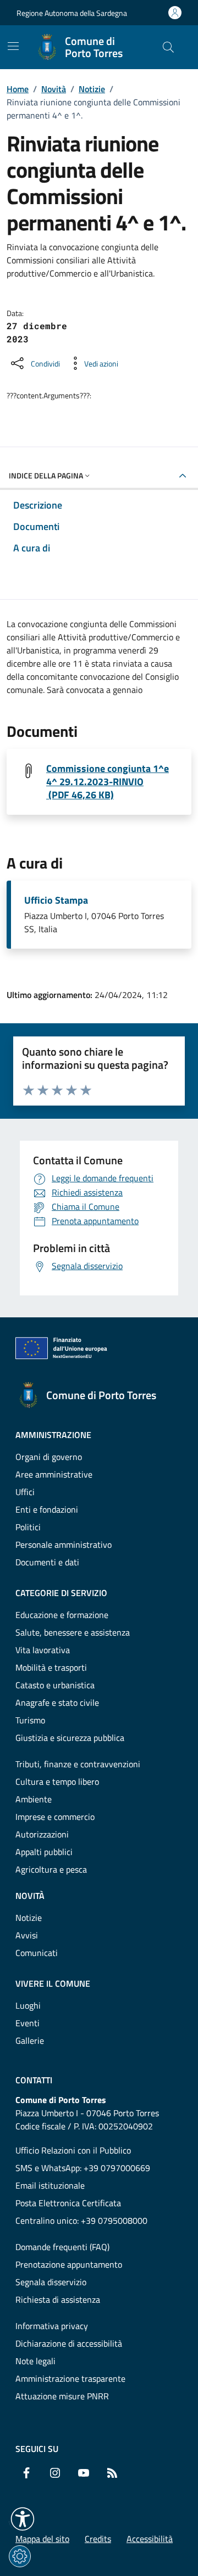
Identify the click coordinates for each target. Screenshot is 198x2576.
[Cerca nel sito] (168, 47)
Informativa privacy (52, 2326)
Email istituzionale (50, 2185)
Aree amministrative (54, 1474)
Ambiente (34, 1799)
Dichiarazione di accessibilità (69, 2343)
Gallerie (30, 2040)
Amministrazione (53, 1435)
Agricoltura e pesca (51, 1869)
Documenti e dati (47, 1562)
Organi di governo (49, 1457)
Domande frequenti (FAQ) (62, 2247)
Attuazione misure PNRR (62, 2396)
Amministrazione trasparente (70, 2378)
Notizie (92, 89)
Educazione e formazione (62, 1615)
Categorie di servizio (61, 1593)
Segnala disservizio (51, 2282)
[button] (23, 2519)
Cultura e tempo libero (57, 1782)
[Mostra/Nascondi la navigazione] (13, 46)
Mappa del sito (42, 2539)
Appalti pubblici (44, 1852)
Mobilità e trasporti (51, 1667)
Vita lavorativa (43, 1650)
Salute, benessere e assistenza (73, 1632)
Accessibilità (150, 2539)
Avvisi (27, 1935)
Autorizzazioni (42, 1834)
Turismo (30, 1720)
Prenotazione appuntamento (69, 2264)
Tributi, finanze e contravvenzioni (78, 1764)
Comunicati (37, 1953)
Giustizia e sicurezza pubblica (70, 1738)
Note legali (35, 2361)
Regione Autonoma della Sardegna (72, 13)
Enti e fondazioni (47, 1509)
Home (18, 89)
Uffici (25, 1492)
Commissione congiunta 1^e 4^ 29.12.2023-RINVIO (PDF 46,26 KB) (108, 782)
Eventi (28, 2023)
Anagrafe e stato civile (57, 1703)
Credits (98, 2539)
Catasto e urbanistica (55, 1685)
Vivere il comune (53, 1983)
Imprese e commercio (55, 1817)
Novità (54, 89)
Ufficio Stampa (56, 900)
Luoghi (28, 2005)
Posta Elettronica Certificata (68, 2203)
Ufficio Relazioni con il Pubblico (73, 2150)
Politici (28, 1527)
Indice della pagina (46, 475)
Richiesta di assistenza (58, 2299)
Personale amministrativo (64, 1545)
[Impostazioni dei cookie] (20, 2556)
